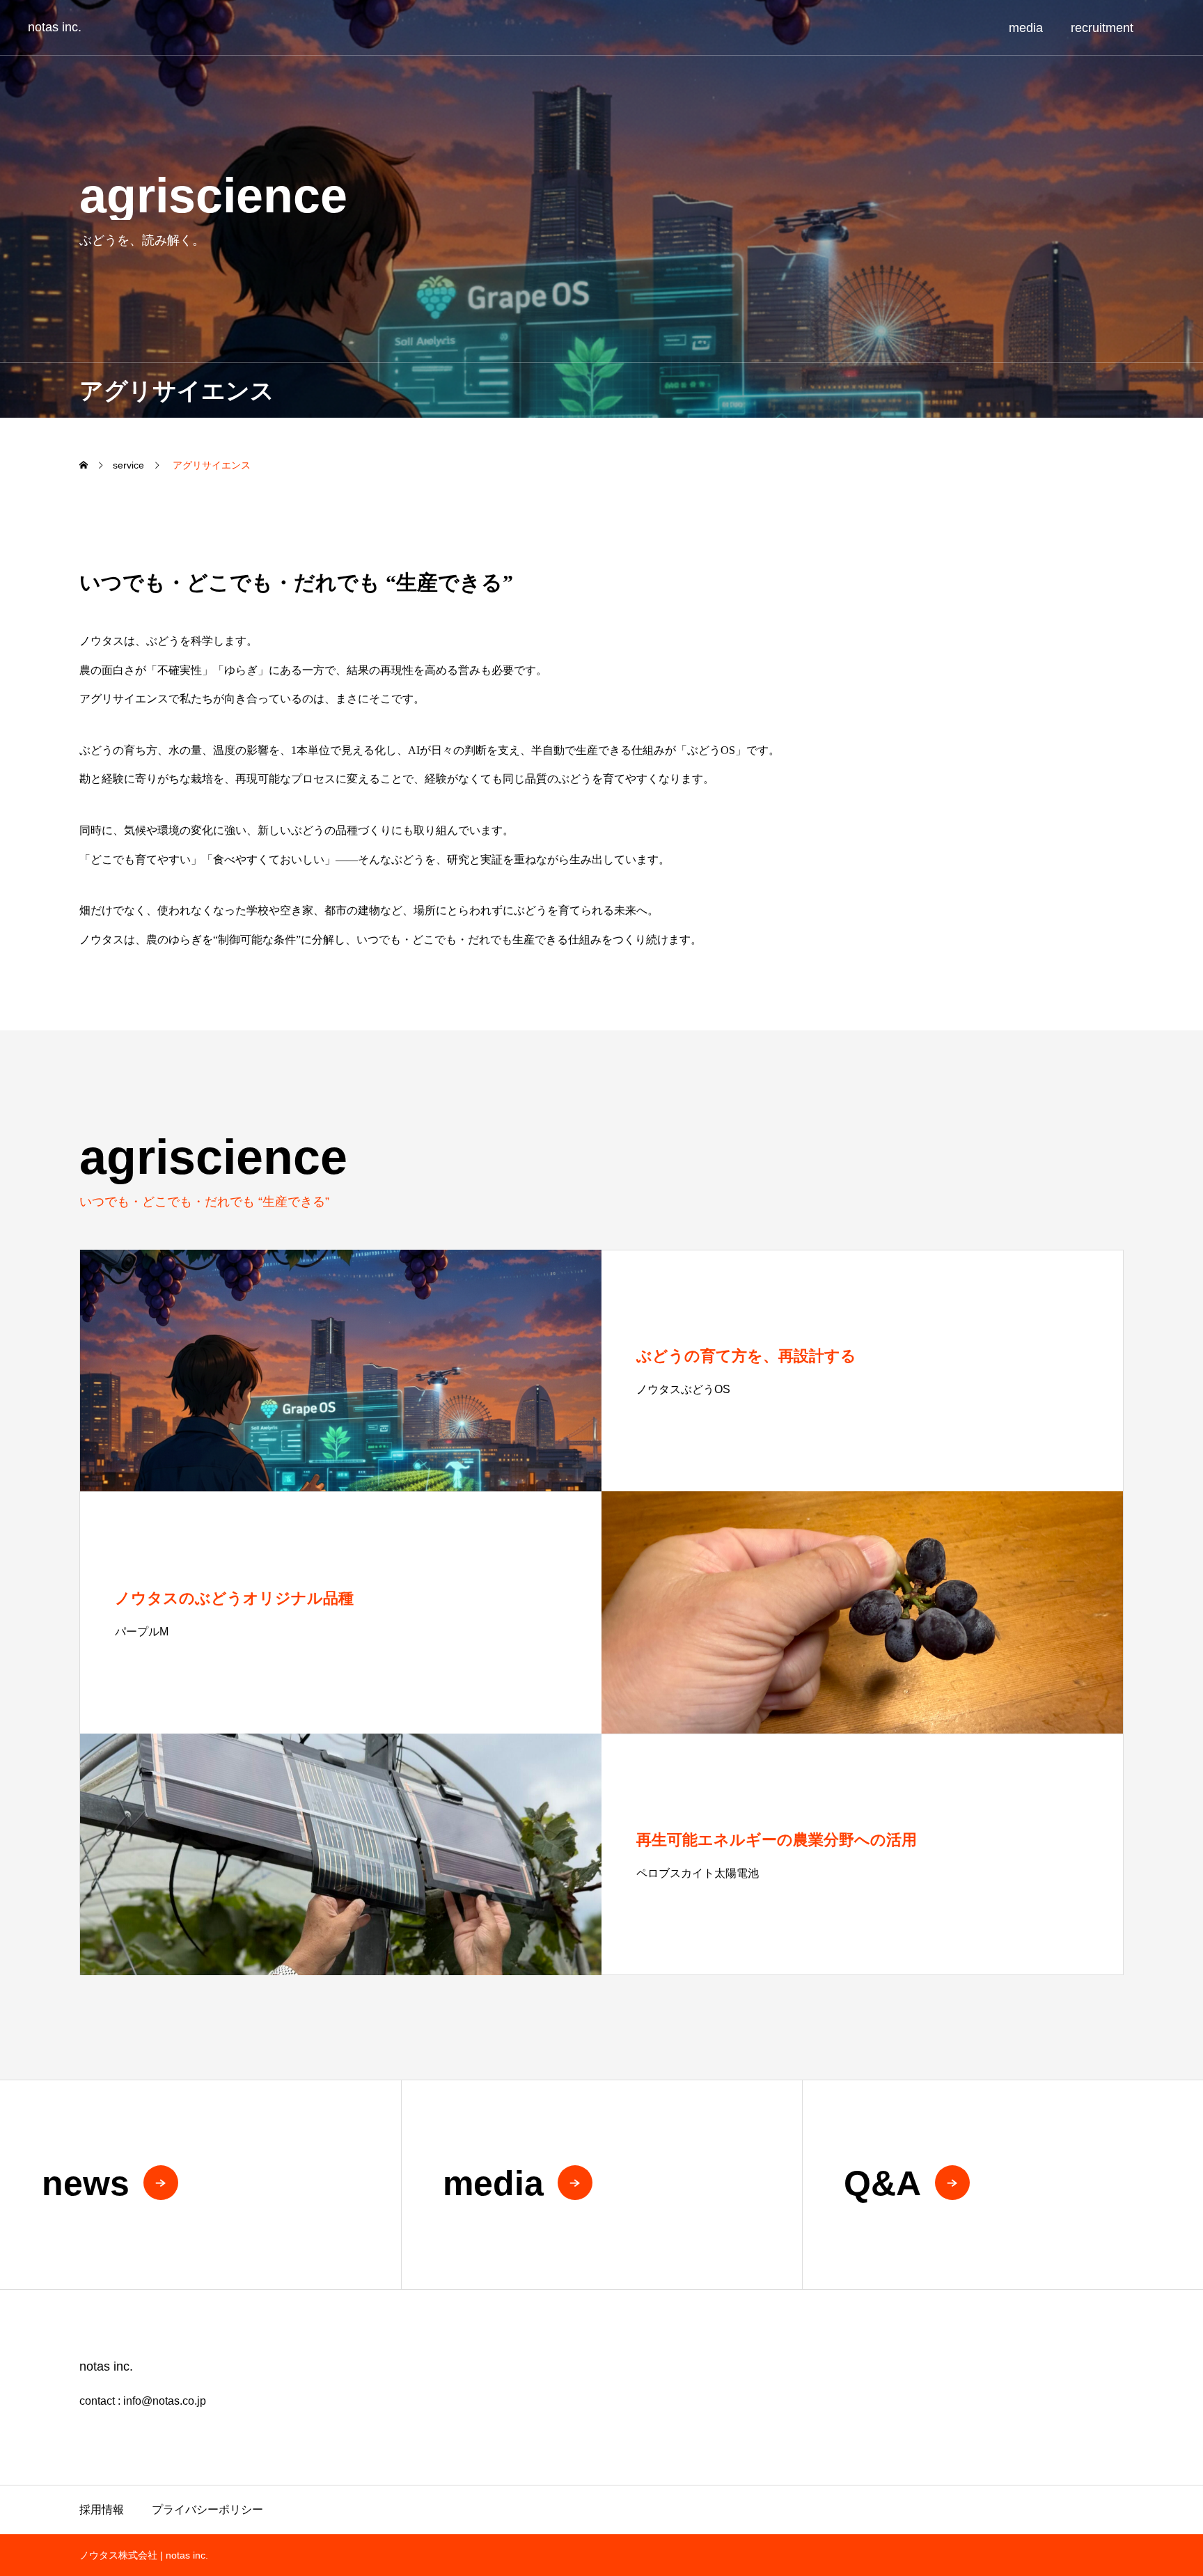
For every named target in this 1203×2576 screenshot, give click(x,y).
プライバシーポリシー (207, 2510)
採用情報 (102, 2510)
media (1026, 28)
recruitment (1102, 28)
